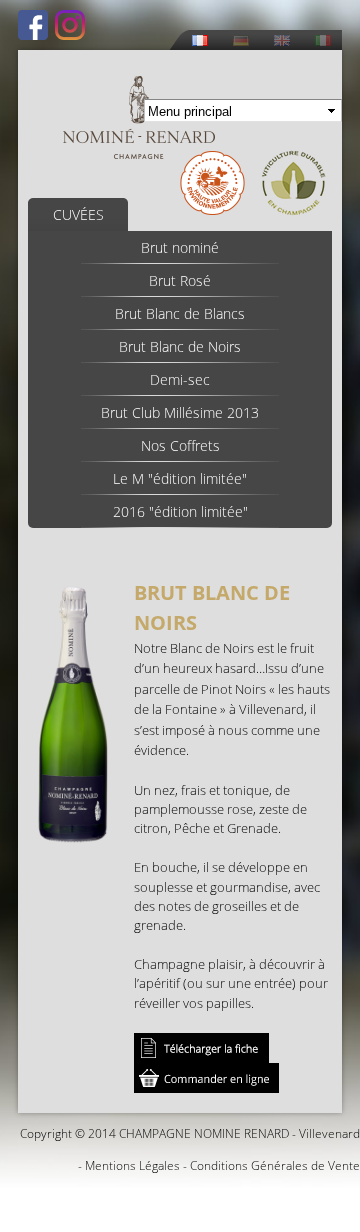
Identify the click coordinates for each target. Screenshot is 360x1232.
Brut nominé (180, 247)
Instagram (70, 25)
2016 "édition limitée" (180, 511)
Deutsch (241, 40)
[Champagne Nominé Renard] (139, 117)
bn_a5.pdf (201, 1048)
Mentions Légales (132, 1165)
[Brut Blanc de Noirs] (73, 833)
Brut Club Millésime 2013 (180, 412)
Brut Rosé (180, 280)
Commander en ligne (206, 1078)
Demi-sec (180, 379)
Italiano (323, 40)
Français (200, 40)
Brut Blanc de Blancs (180, 313)
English (282, 40)
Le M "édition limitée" (180, 478)
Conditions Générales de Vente (275, 1165)
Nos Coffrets (180, 445)
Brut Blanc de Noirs (180, 346)
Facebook (33, 25)
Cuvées (78, 214)
